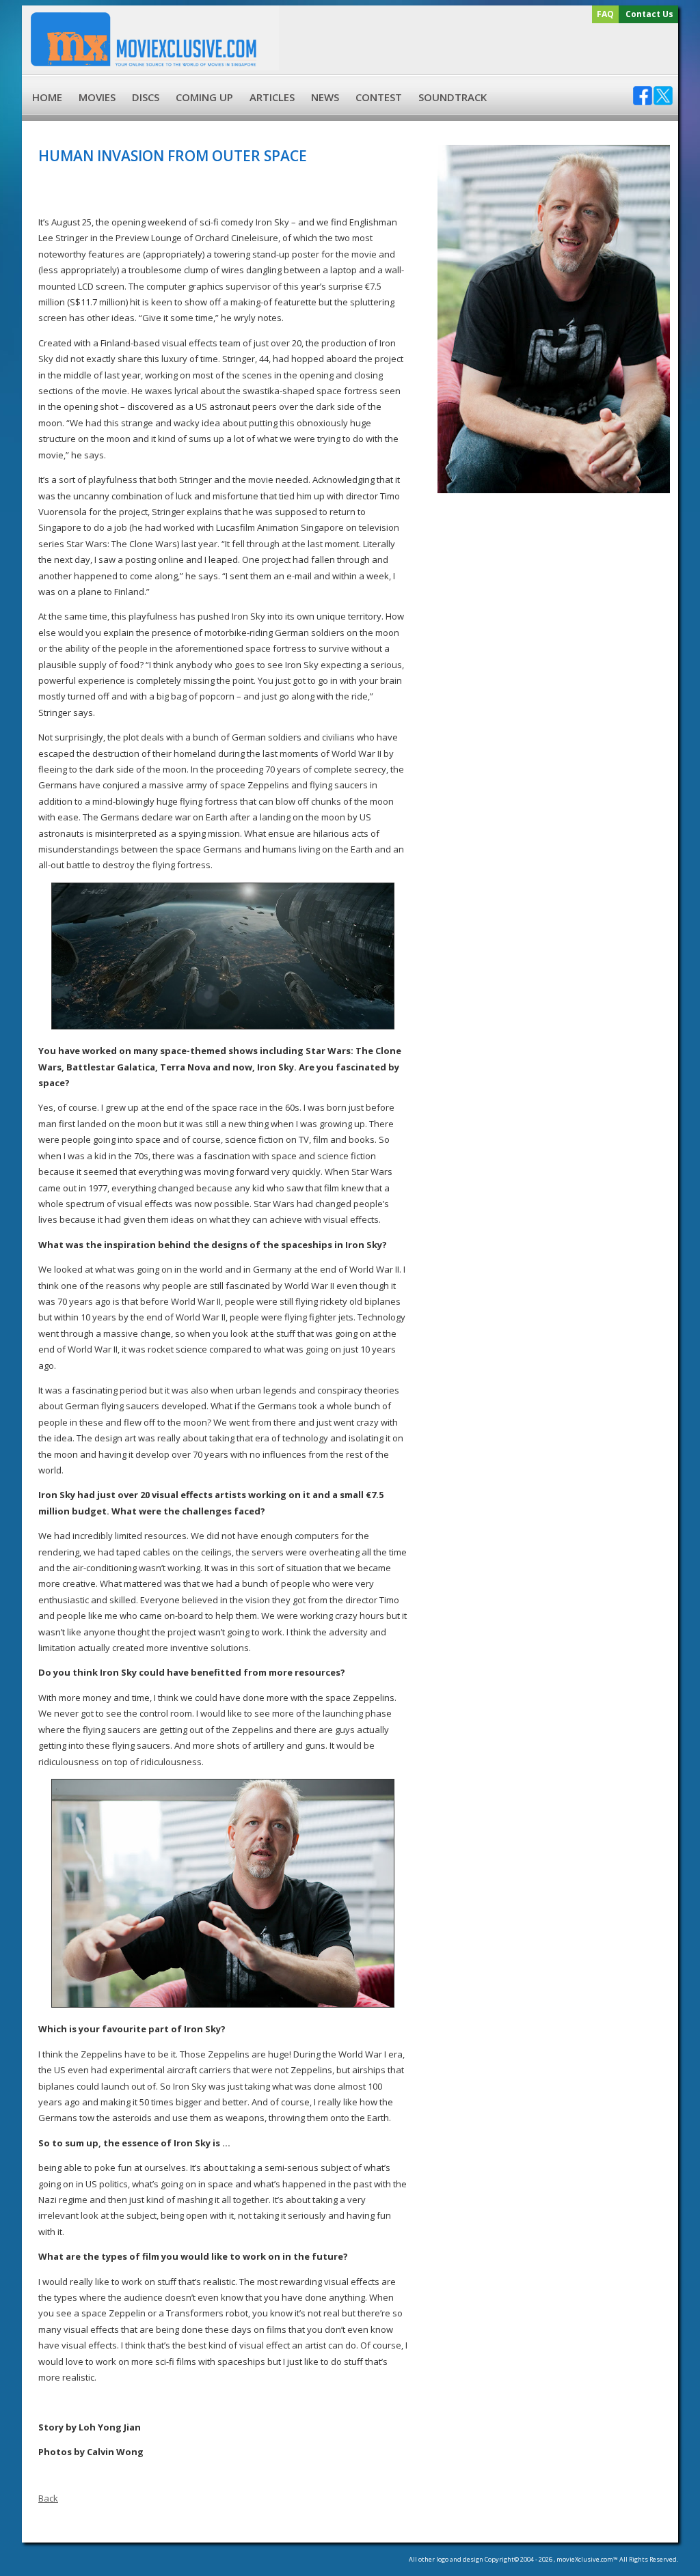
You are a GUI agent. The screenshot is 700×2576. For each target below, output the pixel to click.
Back (48, 2498)
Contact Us (649, 14)
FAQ (605, 14)
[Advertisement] (476, 49)
